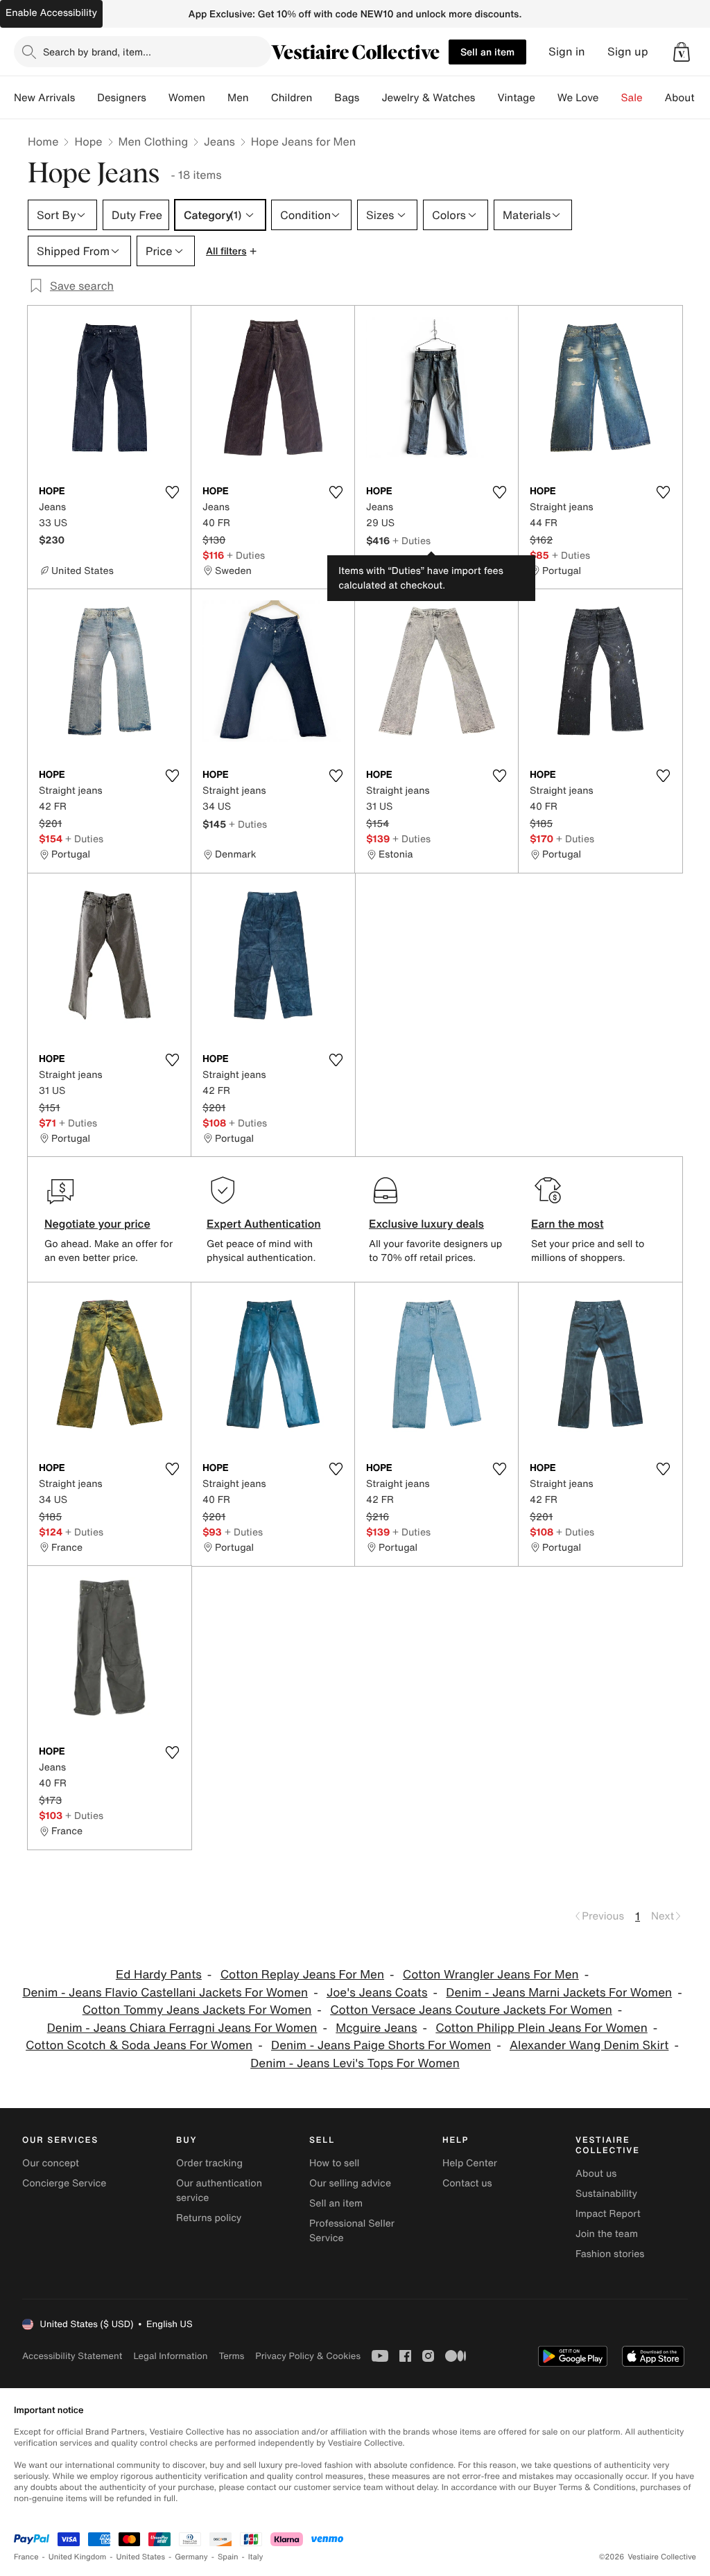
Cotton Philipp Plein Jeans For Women (542, 2028)
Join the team (607, 2234)
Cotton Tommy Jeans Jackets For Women (197, 2010)
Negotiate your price (97, 1224)
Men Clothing (154, 141)
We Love (578, 98)
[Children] (323, 98)
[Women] (216, 98)
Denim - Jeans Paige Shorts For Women (381, 2045)
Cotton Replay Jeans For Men (302, 1975)
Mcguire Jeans (376, 2028)
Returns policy (209, 2218)
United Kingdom (78, 2557)
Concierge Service (64, 2183)
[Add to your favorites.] (172, 492)
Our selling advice (350, 2183)
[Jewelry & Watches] (486, 98)
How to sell (334, 2163)
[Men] (260, 98)
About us (596, 2174)
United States (141, 2557)
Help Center (470, 2163)
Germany (191, 2557)
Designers (122, 98)
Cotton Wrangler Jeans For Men (491, 1975)
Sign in (567, 52)
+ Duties (246, 555)
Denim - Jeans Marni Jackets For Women (559, 1993)
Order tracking (209, 2163)
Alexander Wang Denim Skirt (589, 2045)
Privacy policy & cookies (308, 2356)
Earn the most (568, 1224)
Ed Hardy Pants (159, 1975)
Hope (88, 141)
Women (187, 98)
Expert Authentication (264, 1224)
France (26, 2557)
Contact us (467, 2183)
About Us (687, 98)
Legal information (170, 2356)
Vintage (516, 98)
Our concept (51, 2163)
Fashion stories (610, 2254)
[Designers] (157, 98)
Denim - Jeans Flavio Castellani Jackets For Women (165, 1993)
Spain (228, 2557)
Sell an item (487, 52)
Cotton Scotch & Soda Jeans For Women (139, 2045)
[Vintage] (546, 98)
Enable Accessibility (51, 13)
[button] (682, 52)
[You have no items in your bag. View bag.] (682, 52)
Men (238, 98)
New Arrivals (44, 98)
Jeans (219, 141)
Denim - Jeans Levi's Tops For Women (355, 2063)
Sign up (628, 52)
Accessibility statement (72, 2356)
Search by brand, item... (97, 52)
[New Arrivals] (86, 98)
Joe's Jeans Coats (377, 1993)
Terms (231, 2356)
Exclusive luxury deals (426, 1224)
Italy (256, 2557)
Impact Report (608, 2214)
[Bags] (370, 98)
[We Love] (610, 98)
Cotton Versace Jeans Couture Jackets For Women (471, 2010)
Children (292, 98)
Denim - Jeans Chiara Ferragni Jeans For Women (182, 2028)
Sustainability (606, 2194)
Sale (632, 98)
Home (43, 141)
